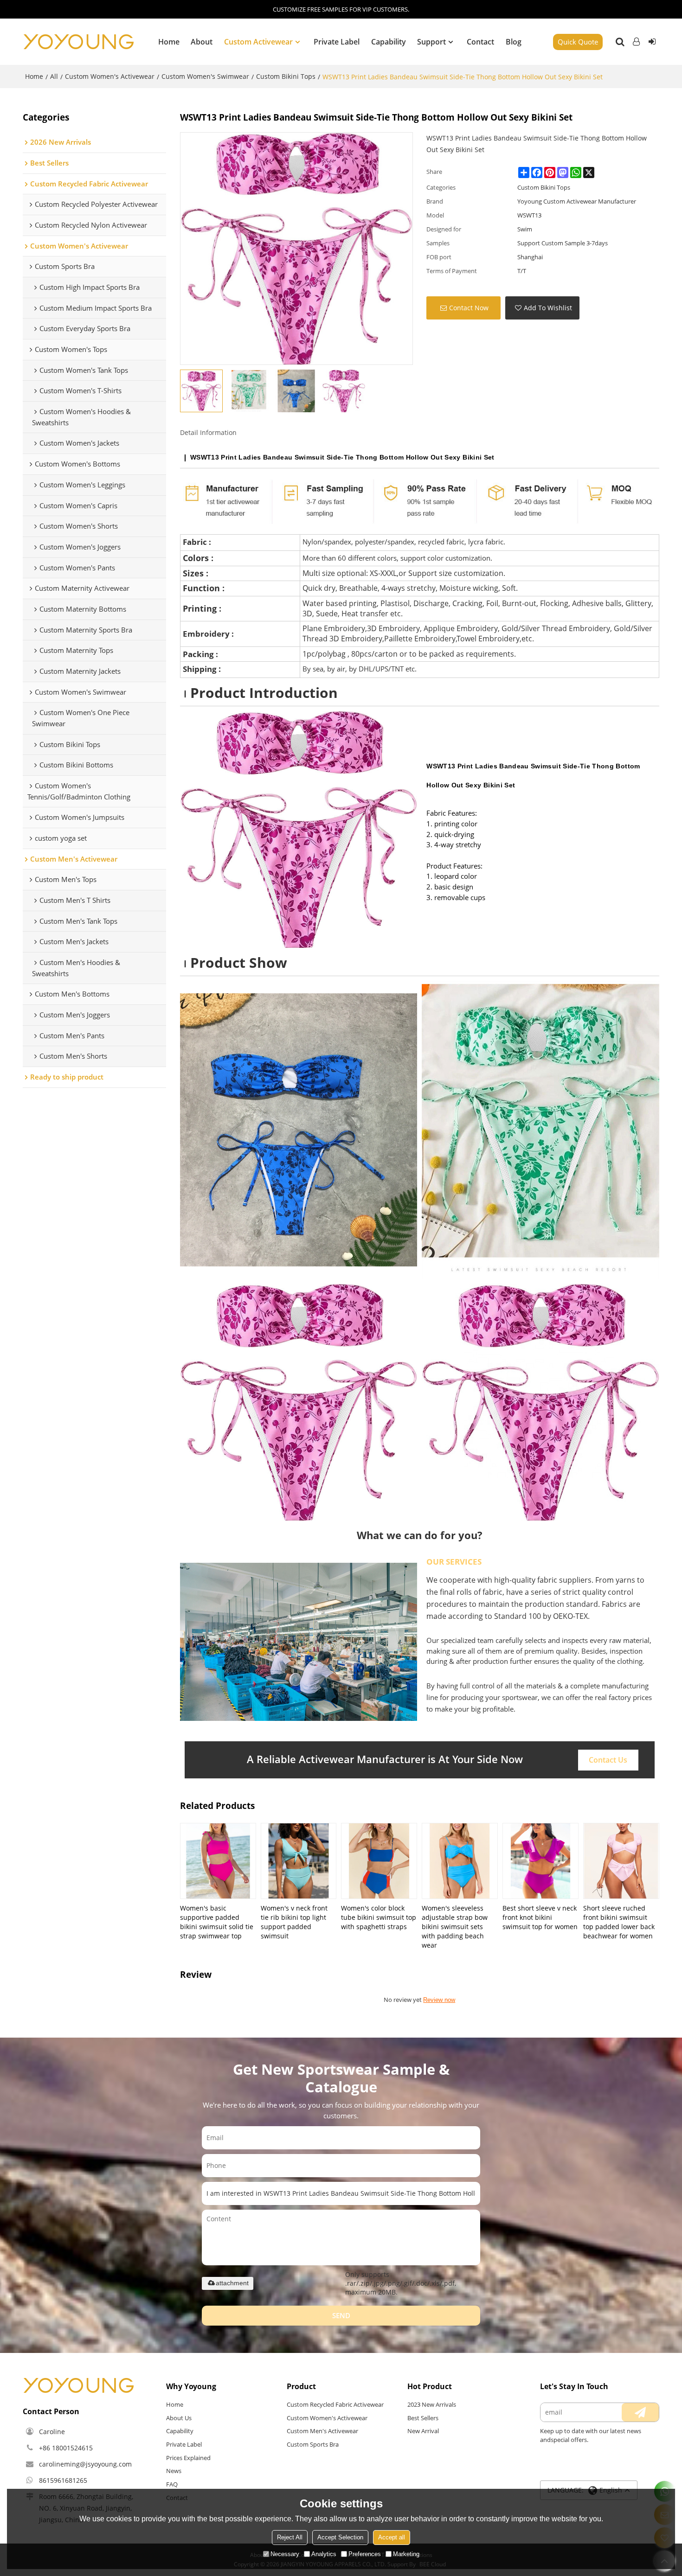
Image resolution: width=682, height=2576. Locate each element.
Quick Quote (578, 42)
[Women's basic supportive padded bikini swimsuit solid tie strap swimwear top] (218, 1861)
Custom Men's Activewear (322, 2431)
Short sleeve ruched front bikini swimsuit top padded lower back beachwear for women (619, 1922)
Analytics (324, 2554)
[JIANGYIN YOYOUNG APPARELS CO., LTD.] (78, 42)
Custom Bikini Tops (286, 76)
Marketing (406, 2554)
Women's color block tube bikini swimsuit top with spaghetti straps (379, 1917)
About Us (179, 2418)
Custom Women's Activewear (110, 76)
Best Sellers (423, 2418)
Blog (514, 42)
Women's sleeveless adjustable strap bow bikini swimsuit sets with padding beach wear (455, 1927)
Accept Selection (340, 2537)
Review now (439, 2000)
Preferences (365, 2554)
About (202, 42)
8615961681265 (63, 2480)
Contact (480, 42)
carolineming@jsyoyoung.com (85, 2464)
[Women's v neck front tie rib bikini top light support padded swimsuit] (299, 1861)
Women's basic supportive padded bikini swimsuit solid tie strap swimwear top (217, 1922)
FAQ (172, 2484)
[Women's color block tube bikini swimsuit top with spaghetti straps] (379, 1861)
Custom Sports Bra (313, 2444)
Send (341, 2315)
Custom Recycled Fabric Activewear (335, 2404)
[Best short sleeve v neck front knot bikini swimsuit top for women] (540, 1861)
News (174, 2471)
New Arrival (423, 2431)
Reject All (290, 2537)
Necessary (285, 2554)
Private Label (337, 42)
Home (169, 42)
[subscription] (640, 2412)
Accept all (392, 2537)
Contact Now (469, 308)
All (54, 76)
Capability (389, 42)
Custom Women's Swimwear (205, 76)
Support (431, 42)
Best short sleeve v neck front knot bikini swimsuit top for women (540, 1917)
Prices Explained (188, 2458)
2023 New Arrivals (432, 2404)
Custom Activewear (258, 42)
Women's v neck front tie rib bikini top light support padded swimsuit (294, 1922)
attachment (232, 2283)
